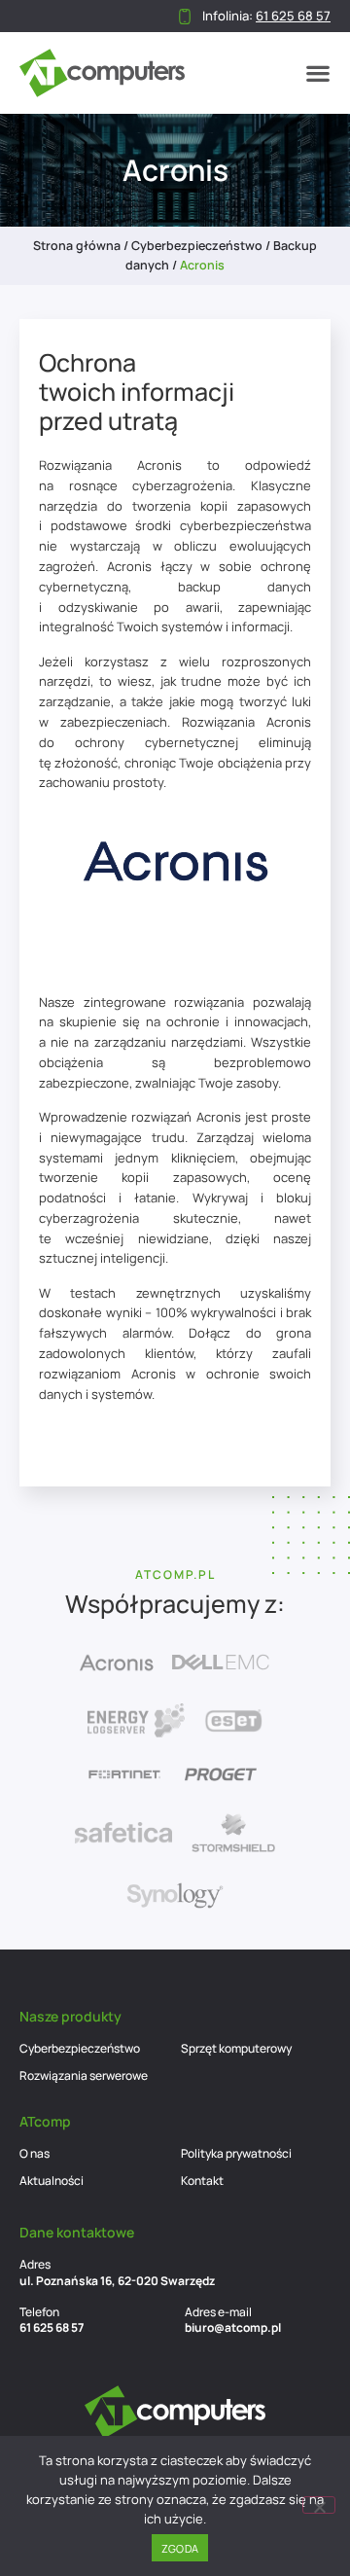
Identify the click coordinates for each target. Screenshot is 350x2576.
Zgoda (180, 2548)
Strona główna (77, 246)
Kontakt (202, 2181)
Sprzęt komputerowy (236, 2048)
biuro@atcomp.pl (233, 2327)
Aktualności (52, 2181)
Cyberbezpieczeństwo (197, 246)
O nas (35, 2153)
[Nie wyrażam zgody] (319, 2505)
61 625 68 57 (52, 2327)
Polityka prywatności (236, 2153)
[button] (318, 73)
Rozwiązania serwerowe (84, 2075)
